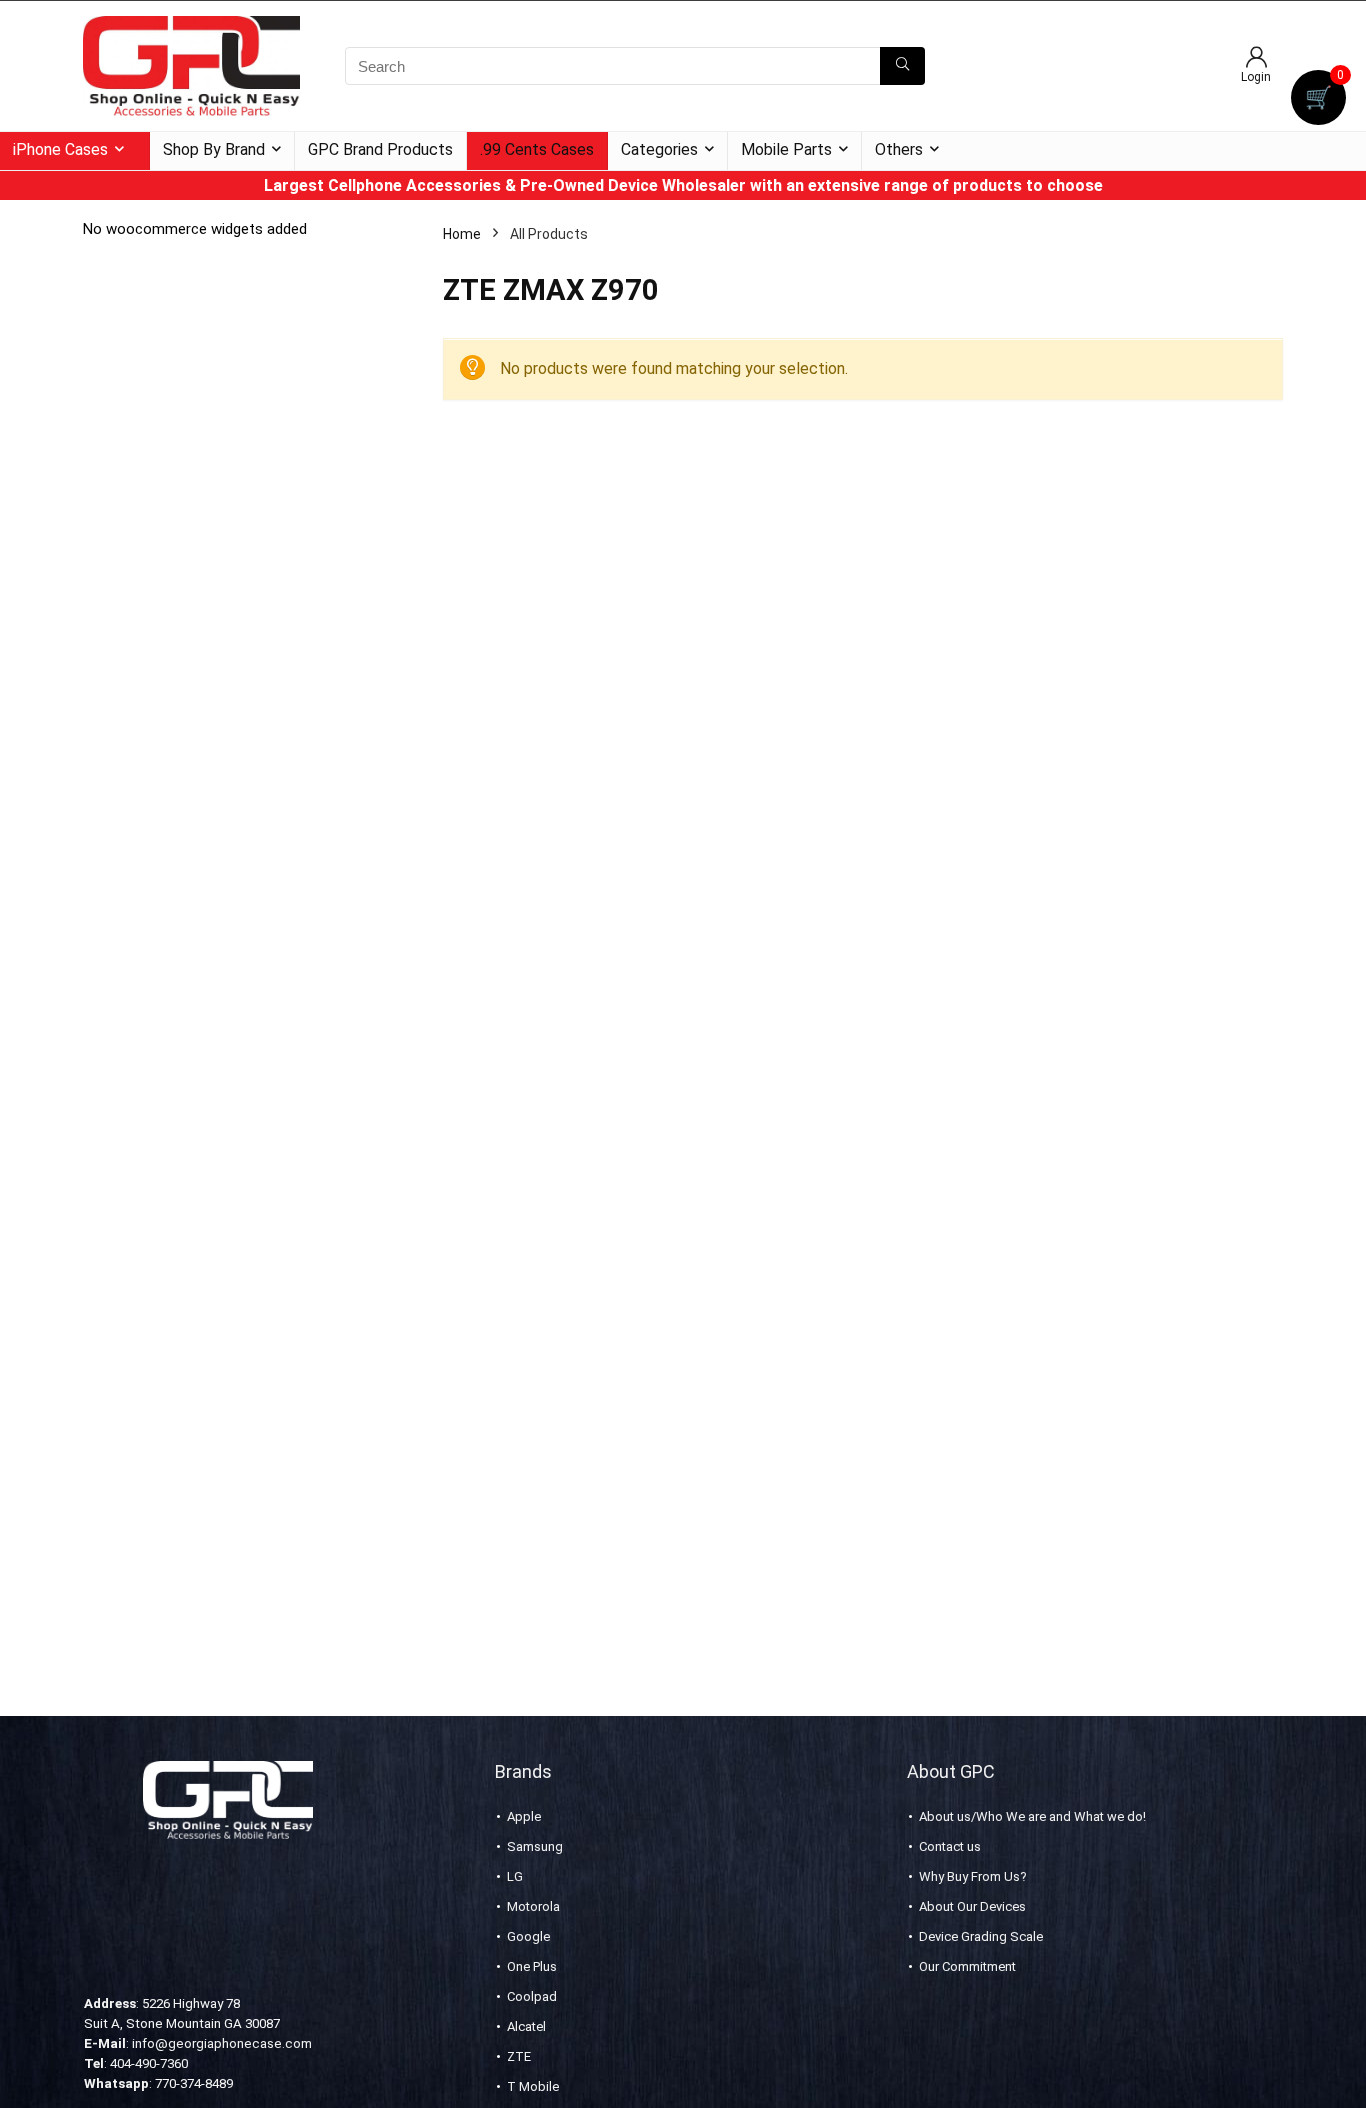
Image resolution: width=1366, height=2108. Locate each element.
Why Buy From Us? (973, 1876)
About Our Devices (972, 1906)
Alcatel (526, 2026)
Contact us (950, 1846)
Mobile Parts (786, 149)
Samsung (535, 1846)
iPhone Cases (60, 149)
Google (528, 1936)
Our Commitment (967, 1966)
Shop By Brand (214, 149)
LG (515, 1876)
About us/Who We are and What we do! (1032, 1816)
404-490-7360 (149, 2063)
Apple (524, 1816)
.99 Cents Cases (537, 149)
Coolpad (532, 1996)
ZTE (519, 2056)
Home (462, 234)
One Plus (532, 1966)
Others (899, 149)
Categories (659, 149)
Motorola (533, 1906)
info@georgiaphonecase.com (222, 2043)
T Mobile (533, 2086)
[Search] (902, 66)
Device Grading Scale (981, 1936)
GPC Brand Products (380, 149)
